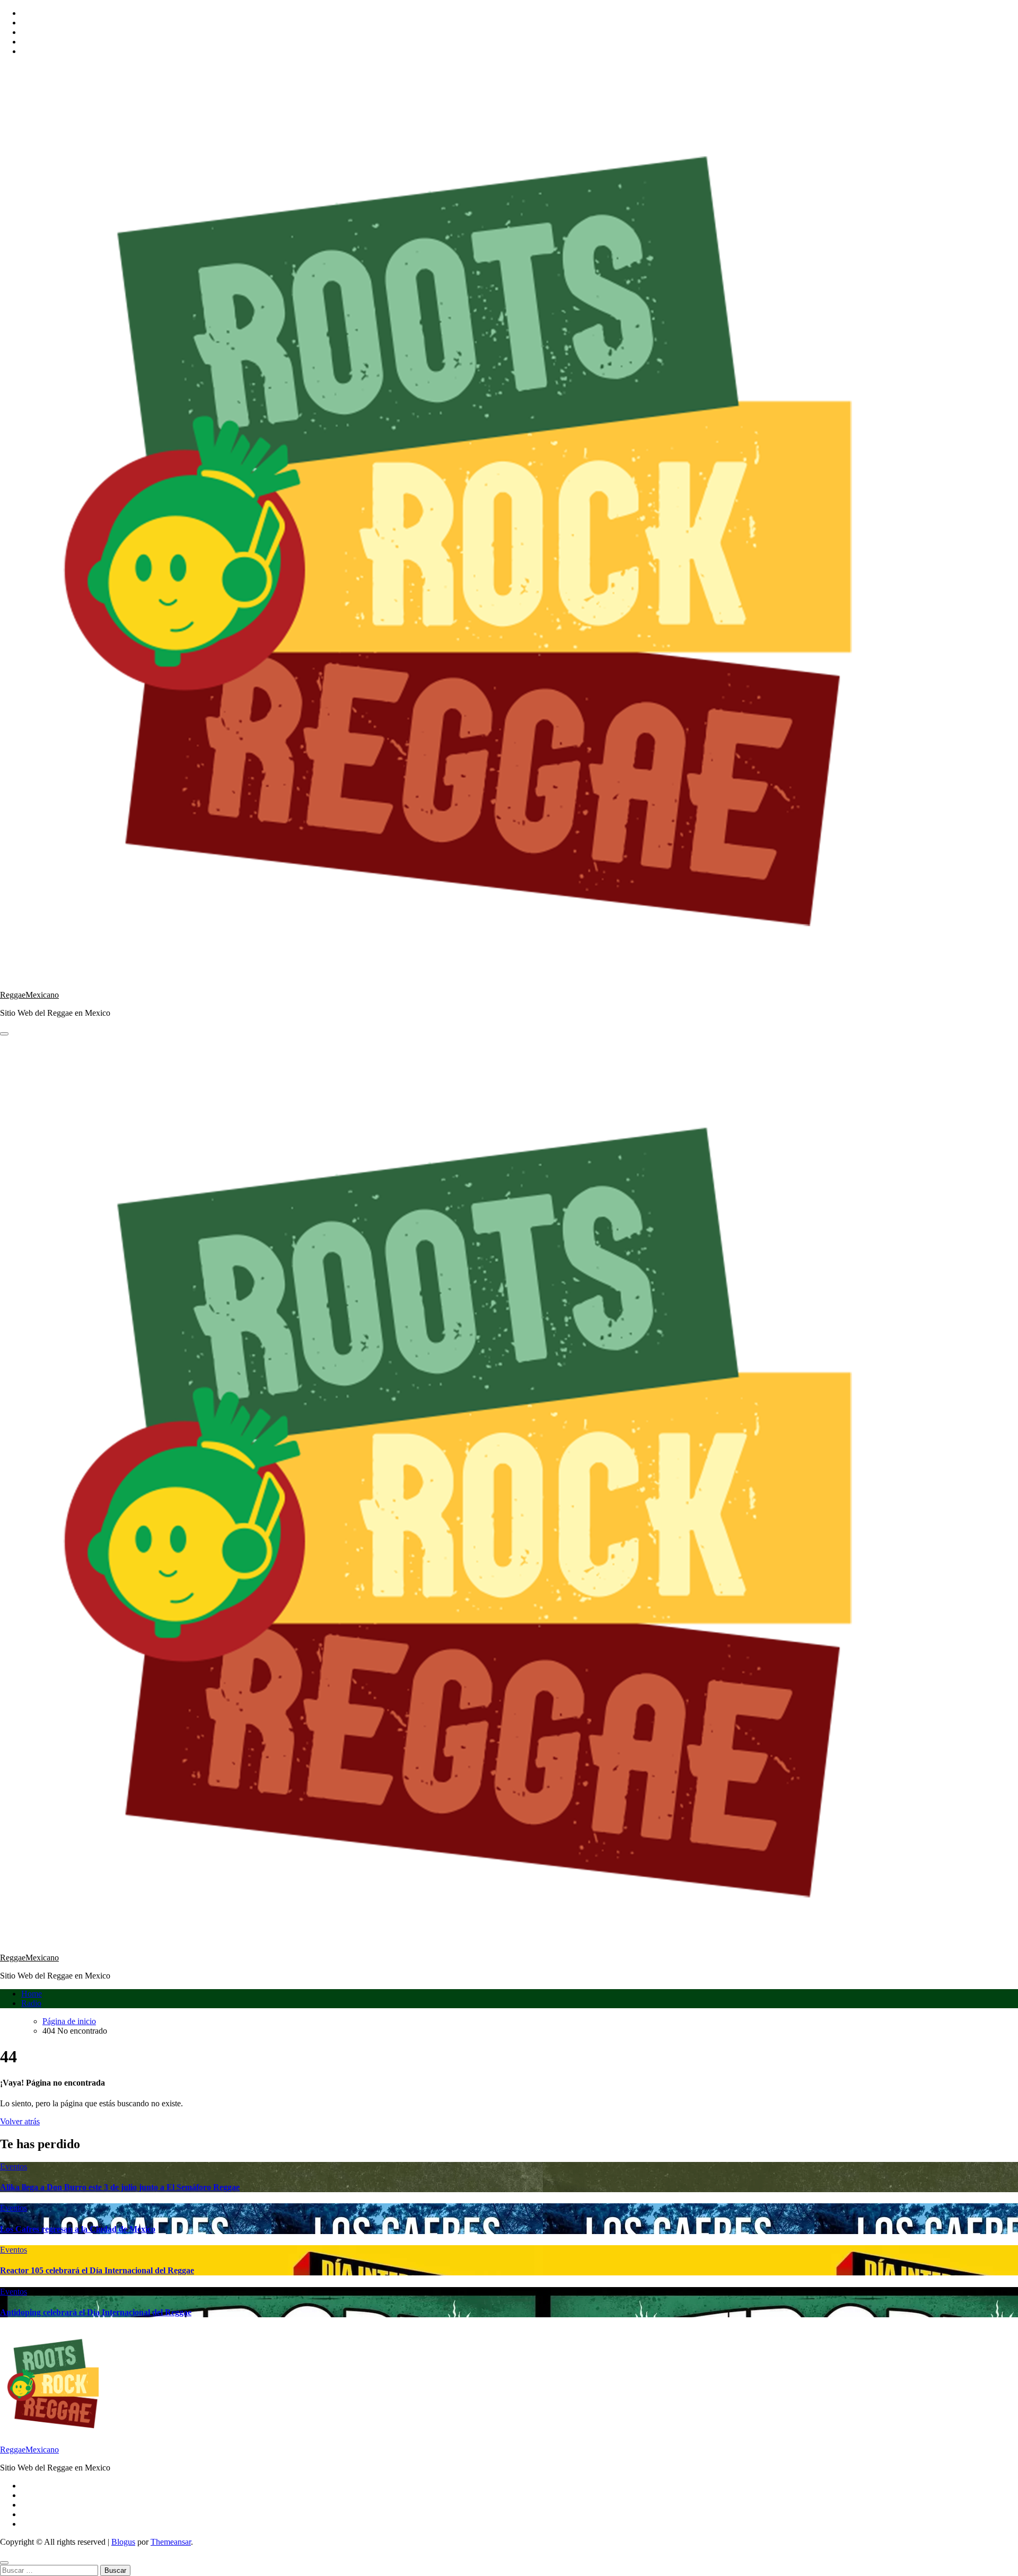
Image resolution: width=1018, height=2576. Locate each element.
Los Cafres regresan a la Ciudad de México (78, 2229)
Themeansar (171, 2542)
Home (32, 1994)
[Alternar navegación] (4, 1034)
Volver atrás (20, 2121)
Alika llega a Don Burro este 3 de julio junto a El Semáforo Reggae (120, 2187)
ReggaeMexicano (29, 995)
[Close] (4, 2563)
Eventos (14, 2166)
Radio (31, 2003)
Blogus (123, 2542)
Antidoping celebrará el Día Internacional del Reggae (96, 2312)
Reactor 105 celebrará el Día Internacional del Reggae (97, 2270)
